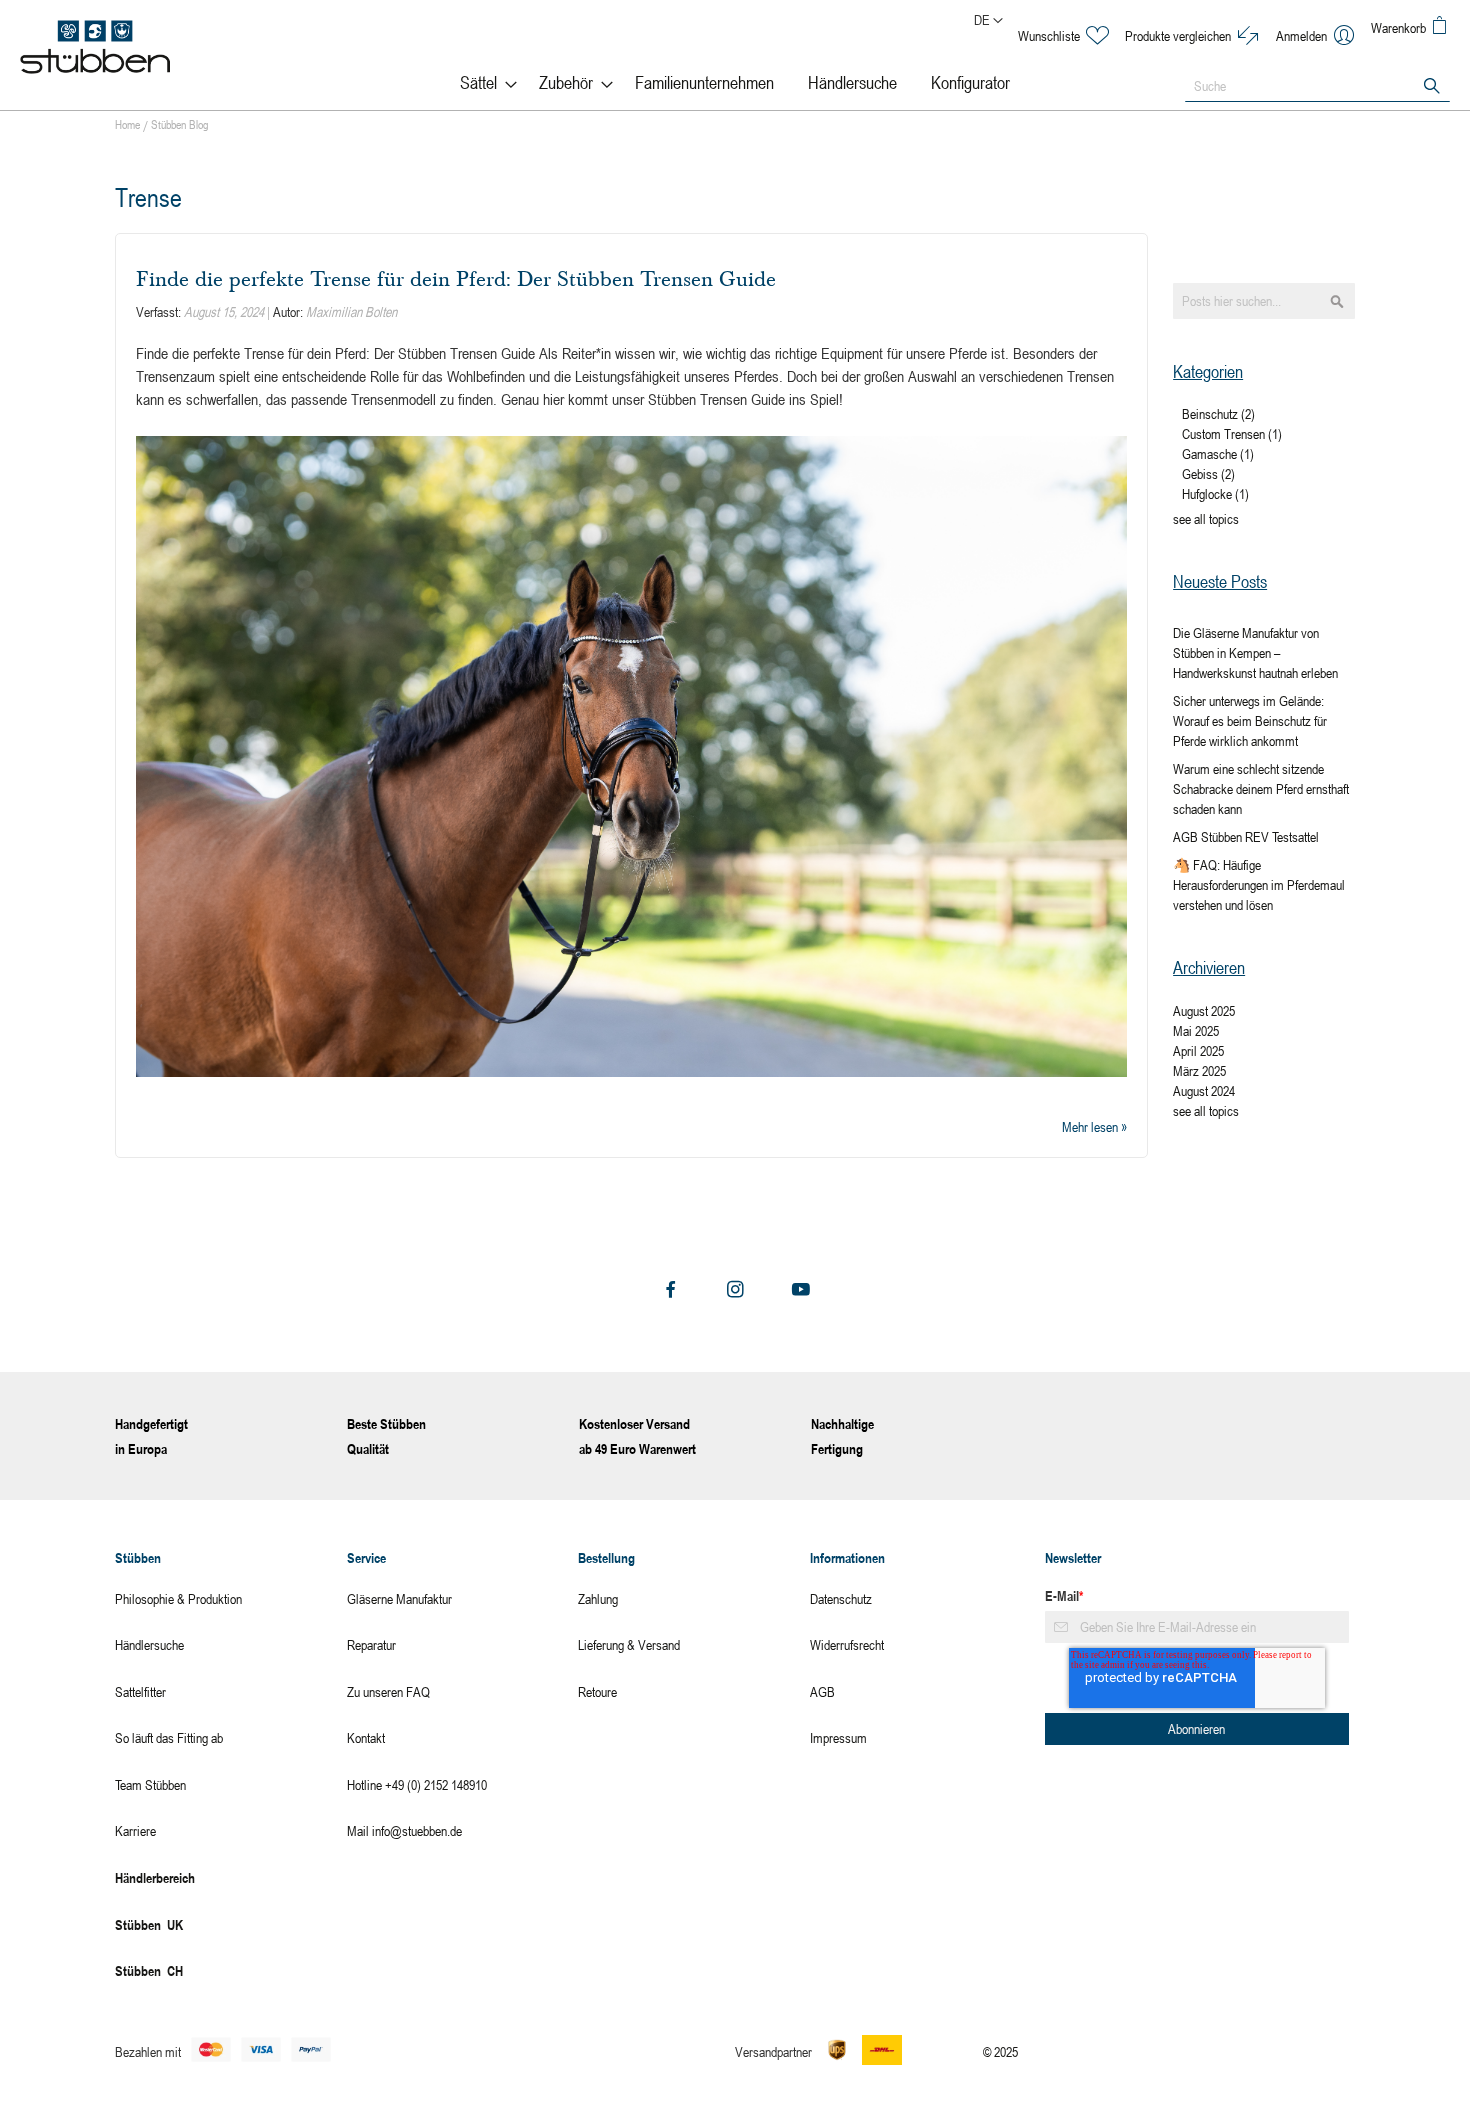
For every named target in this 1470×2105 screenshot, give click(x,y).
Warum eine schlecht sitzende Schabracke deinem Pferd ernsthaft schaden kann (1261, 788)
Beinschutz (1218, 413)
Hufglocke (1215, 493)
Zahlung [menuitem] (598, 1598)
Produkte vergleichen (1178, 35)
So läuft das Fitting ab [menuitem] (169, 1737)
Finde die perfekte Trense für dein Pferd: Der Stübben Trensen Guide (456, 279)
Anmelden (1301, 35)
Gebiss (1208, 473)
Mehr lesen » (1094, 1126)
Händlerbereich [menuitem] (155, 1877)
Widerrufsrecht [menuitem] (847, 1644)
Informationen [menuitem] (847, 1557)
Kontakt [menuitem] (366, 1737)
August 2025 (1204, 1010)
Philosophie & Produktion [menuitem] (178, 1598)
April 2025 (1198, 1050)
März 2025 (1199, 1070)
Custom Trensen (1232, 433)
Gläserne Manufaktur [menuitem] (399, 1598)
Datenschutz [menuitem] (841, 1598)
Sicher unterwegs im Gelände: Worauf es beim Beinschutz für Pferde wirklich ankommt (1250, 720)
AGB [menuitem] (822, 1691)
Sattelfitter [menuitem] (140, 1691)
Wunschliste (1049, 35)
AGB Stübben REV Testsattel (1246, 836)
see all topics (1206, 518)
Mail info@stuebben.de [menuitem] (404, 1830)
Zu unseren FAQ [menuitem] (388, 1691)
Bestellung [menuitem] (606, 1557)
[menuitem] (482, 82)
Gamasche (1218, 453)
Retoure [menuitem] (597, 1691)
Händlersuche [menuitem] (149, 1644)
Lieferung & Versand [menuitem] (629, 1644)
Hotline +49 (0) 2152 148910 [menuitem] (417, 1784)
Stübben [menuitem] (138, 1557)
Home (129, 124)
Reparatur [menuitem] (371, 1644)
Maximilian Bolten (351, 311)
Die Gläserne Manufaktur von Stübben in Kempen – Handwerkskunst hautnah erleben (1255, 652)
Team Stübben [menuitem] (150, 1784)
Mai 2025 (1196, 1030)
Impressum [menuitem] (838, 1737)
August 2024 (1204, 1090)
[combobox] (1317, 86)
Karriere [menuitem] (135, 1830)
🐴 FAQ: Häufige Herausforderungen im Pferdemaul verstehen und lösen (1259, 884)
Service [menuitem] (366, 1557)
